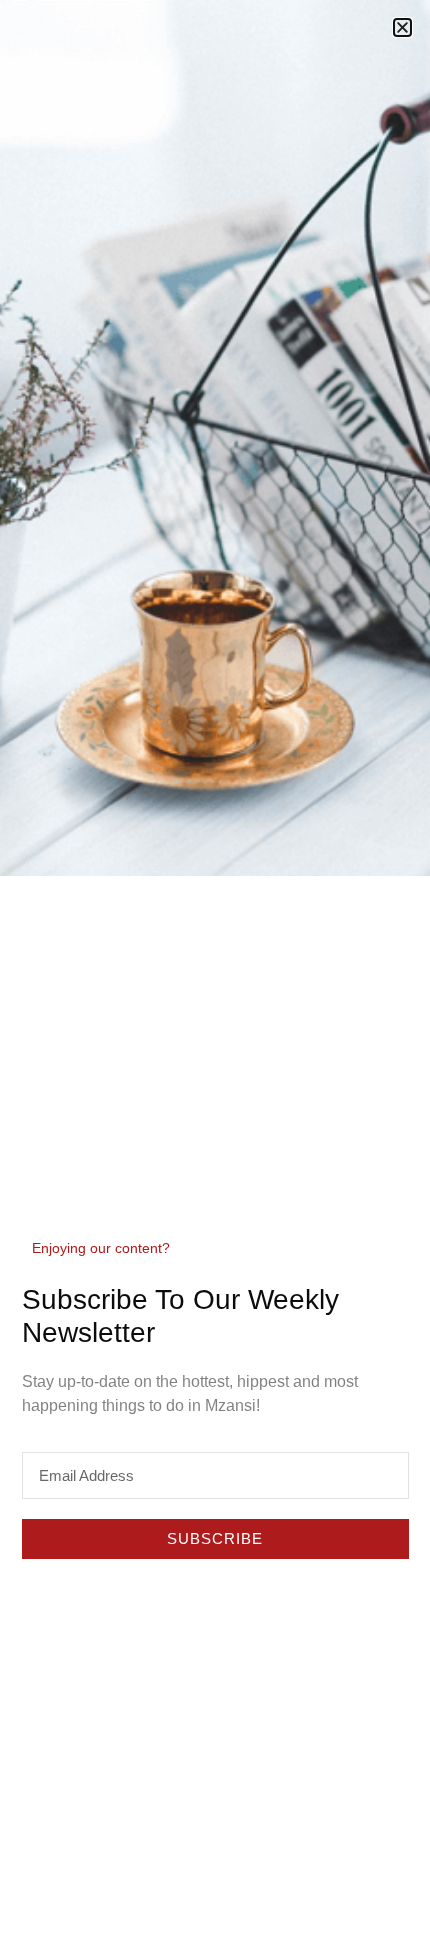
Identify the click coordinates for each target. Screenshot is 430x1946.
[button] (402, 27)
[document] (215, 973)
